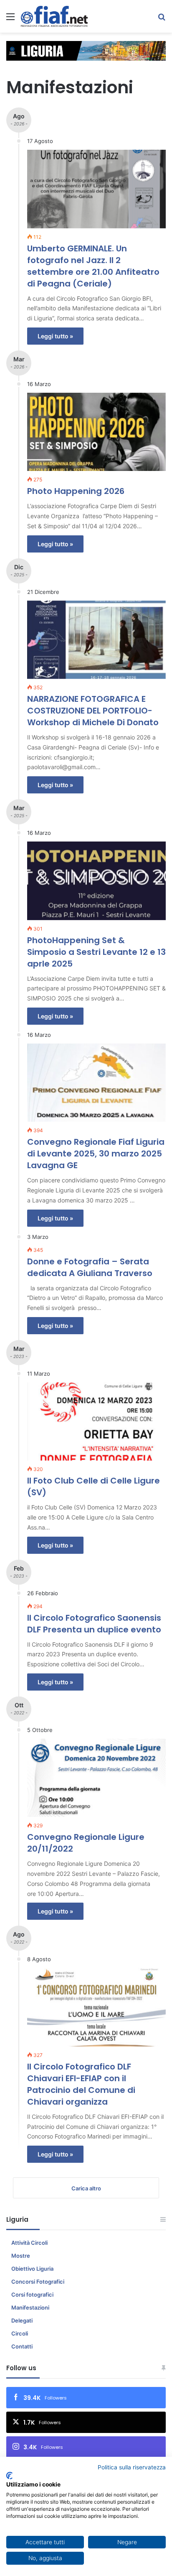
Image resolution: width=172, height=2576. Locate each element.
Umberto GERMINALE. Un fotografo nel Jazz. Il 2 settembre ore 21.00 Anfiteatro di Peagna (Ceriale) (93, 266)
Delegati (22, 2320)
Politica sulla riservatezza (132, 2467)
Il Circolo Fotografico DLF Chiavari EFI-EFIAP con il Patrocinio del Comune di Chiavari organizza (81, 2084)
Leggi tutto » (55, 336)
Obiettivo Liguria (32, 2269)
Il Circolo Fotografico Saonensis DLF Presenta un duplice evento (94, 1624)
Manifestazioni (30, 2307)
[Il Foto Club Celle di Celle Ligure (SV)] (96, 1421)
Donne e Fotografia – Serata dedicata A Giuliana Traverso (90, 1267)
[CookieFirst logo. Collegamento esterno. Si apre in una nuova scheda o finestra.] (9, 2476)
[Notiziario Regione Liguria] (54, 16)
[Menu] (10, 19)
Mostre (21, 2256)
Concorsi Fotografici (38, 2282)
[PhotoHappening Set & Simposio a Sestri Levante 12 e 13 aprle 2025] (96, 881)
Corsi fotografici (32, 2295)
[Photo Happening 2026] (96, 432)
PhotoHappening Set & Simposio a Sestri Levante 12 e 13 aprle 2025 (96, 952)
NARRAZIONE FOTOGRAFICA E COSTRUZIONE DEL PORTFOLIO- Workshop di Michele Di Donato (93, 711)
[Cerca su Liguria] (162, 19)
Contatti (22, 2346)
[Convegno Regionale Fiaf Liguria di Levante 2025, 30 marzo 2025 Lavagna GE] (96, 1083)
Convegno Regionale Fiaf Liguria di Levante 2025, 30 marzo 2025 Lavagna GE (96, 1154)
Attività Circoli (29, 2243)
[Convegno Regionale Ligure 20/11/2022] (96, 1778)
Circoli (20, 2333)
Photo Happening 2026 (76, 491)
